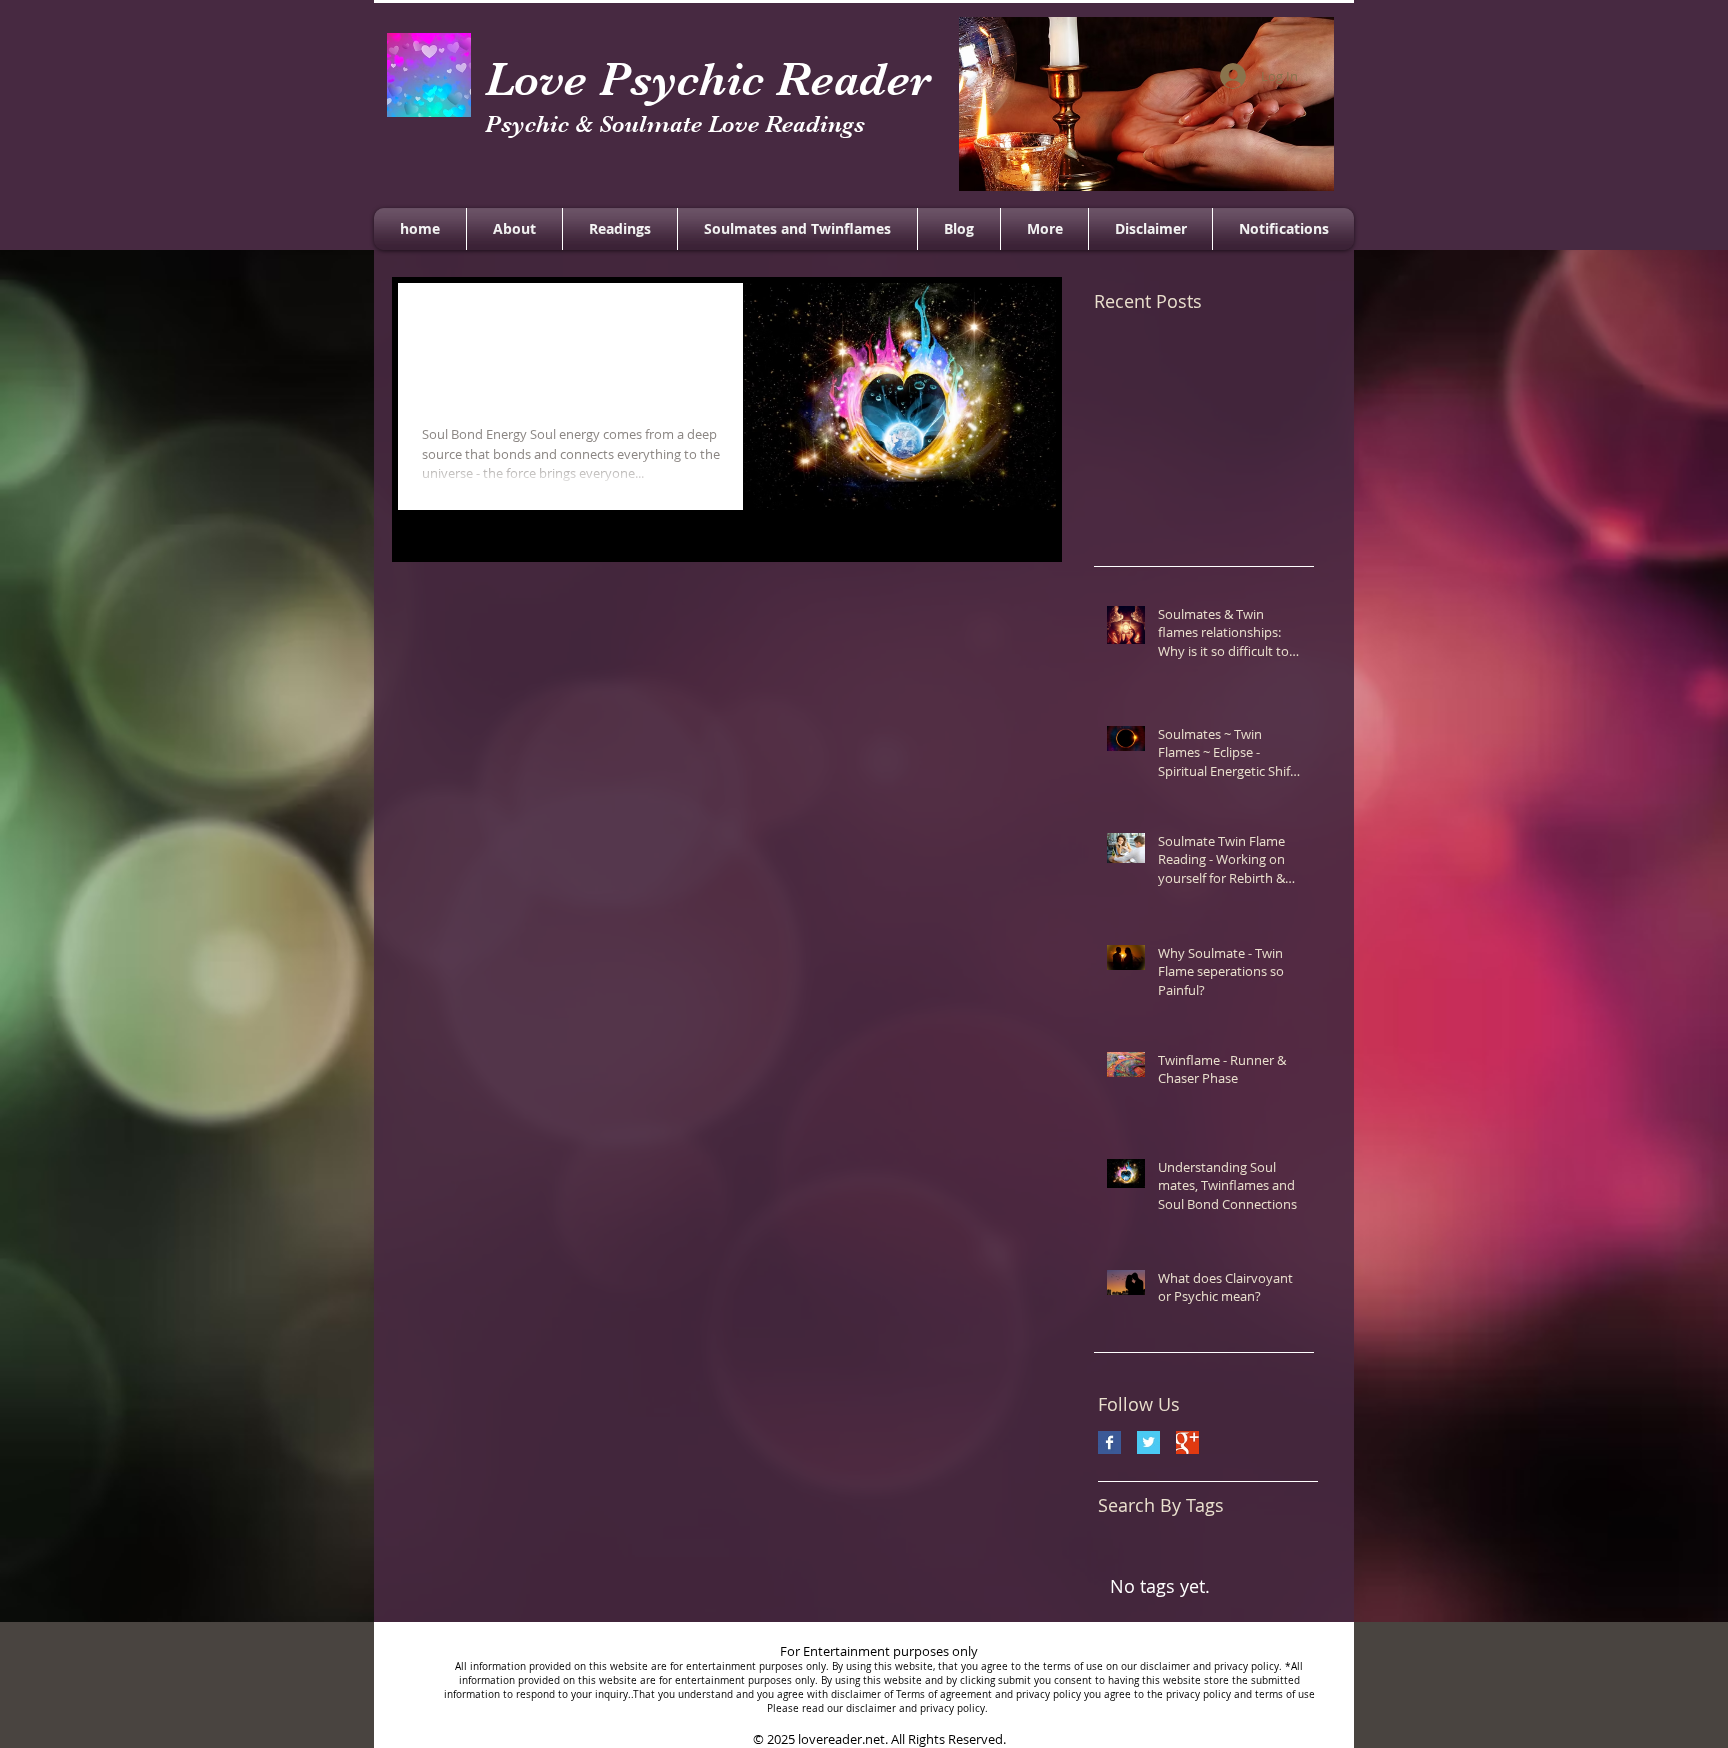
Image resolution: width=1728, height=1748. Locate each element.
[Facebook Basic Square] (1109, 1442)
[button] (1044, 229)
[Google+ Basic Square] (1187, 1442)
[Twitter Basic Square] (1148, 1442)
